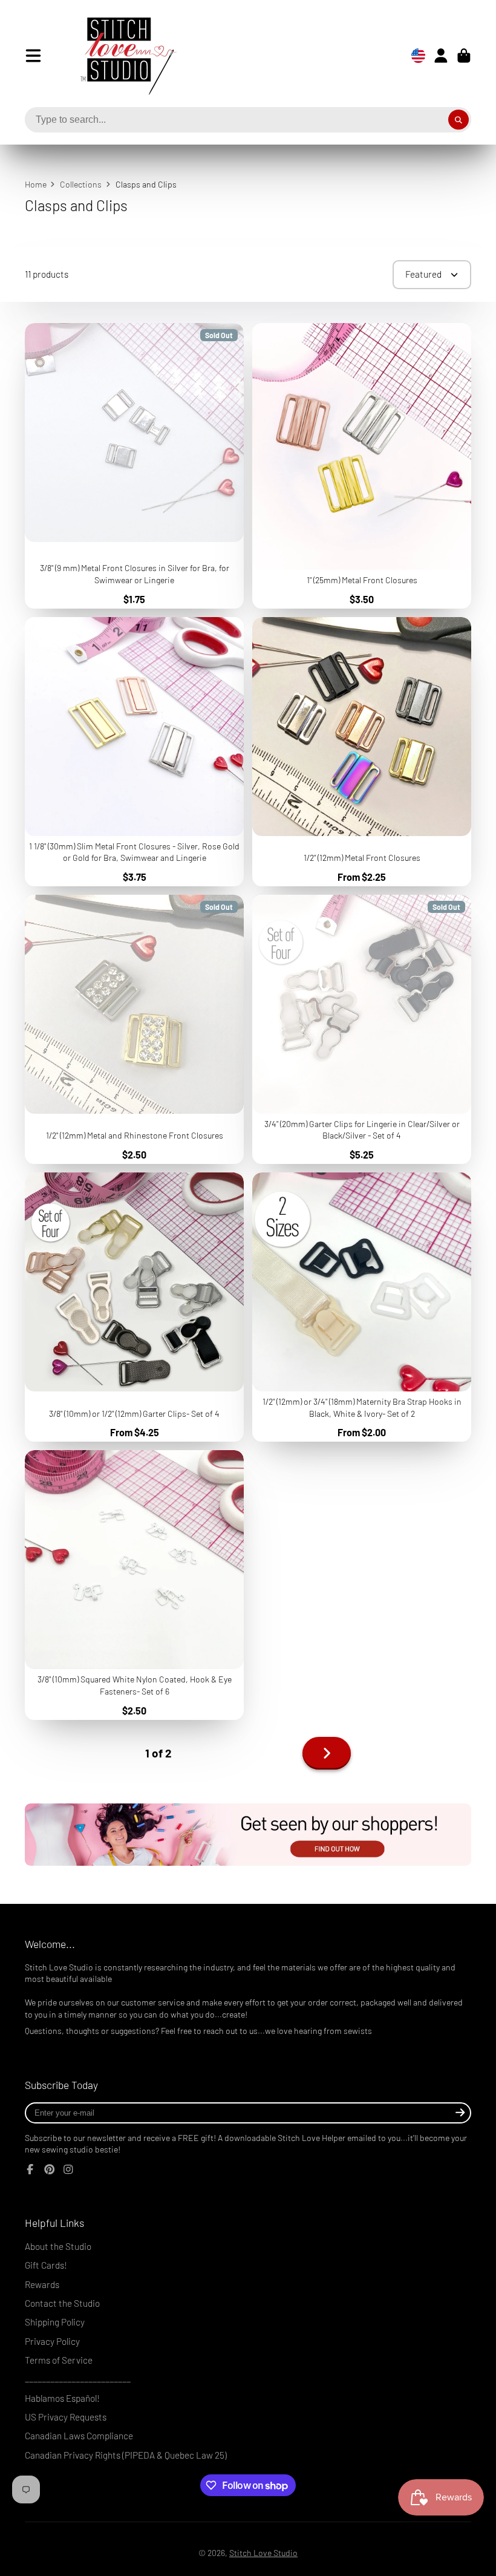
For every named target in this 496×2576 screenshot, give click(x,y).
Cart (464, 56)
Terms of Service (59, 2360)
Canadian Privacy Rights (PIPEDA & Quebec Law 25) (126, 2455)
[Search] (458, 120)
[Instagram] (68, 2169)
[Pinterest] (50, 2169)
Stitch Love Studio (263, 2553)
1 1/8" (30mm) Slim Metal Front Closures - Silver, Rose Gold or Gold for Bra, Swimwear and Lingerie (134, 752)
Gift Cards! (46, 2265)
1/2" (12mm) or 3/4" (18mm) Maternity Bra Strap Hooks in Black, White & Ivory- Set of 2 (362, 1307)
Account (441, 56)
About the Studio (58, 2246)
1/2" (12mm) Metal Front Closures (362, 752)
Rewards (42, 2284)
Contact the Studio (62, 2303)
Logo (119, 56)
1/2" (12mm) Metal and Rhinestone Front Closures (134, 1029)
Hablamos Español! (62, 2398)
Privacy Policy (52, 2341)
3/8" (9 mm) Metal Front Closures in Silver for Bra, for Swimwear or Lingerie (134, 466)
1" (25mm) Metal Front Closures (362, 466)
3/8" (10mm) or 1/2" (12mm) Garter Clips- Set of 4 (134, 1307)
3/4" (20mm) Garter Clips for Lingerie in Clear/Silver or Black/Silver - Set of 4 (362, 1029)
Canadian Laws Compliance (79, 2436)
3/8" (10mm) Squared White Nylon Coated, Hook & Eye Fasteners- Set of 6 (134, 1585)
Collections (81, 184)
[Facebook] (30, 2169)
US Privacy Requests (66, 2417)
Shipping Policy (55, 2322)
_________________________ (78, 2379)
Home (36, 184)
